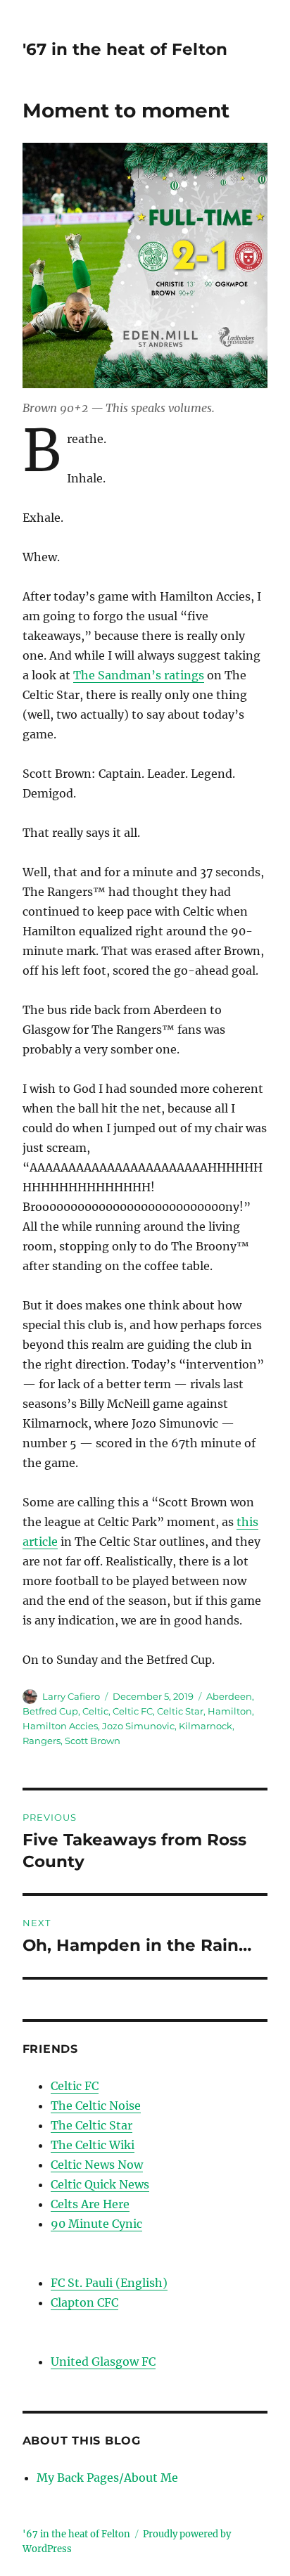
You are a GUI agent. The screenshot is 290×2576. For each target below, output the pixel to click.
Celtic (95, 1711)
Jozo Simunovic (138, 1726)
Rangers (42, 1741)
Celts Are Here (90, 2204)
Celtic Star (180, 1711)
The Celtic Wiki (93, 2145)
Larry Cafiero (71, 1696)
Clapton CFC (84, 2302)
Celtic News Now (97, 2165)
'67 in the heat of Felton (125, 49)
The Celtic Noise (96, 2106)
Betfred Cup (50, 1711)
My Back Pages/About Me (107, 2478)
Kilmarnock (206, 1726)
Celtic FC (133, 1711)
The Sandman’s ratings (139, 675)
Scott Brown (93, 1741)
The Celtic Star (92, 2125)
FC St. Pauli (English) (109, 2283)
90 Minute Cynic (96, 2224)
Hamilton (230, 1711)
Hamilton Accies (60, 1726)
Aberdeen (229, 1696)
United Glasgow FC (103, 2362)
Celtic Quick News (100, 2184)
